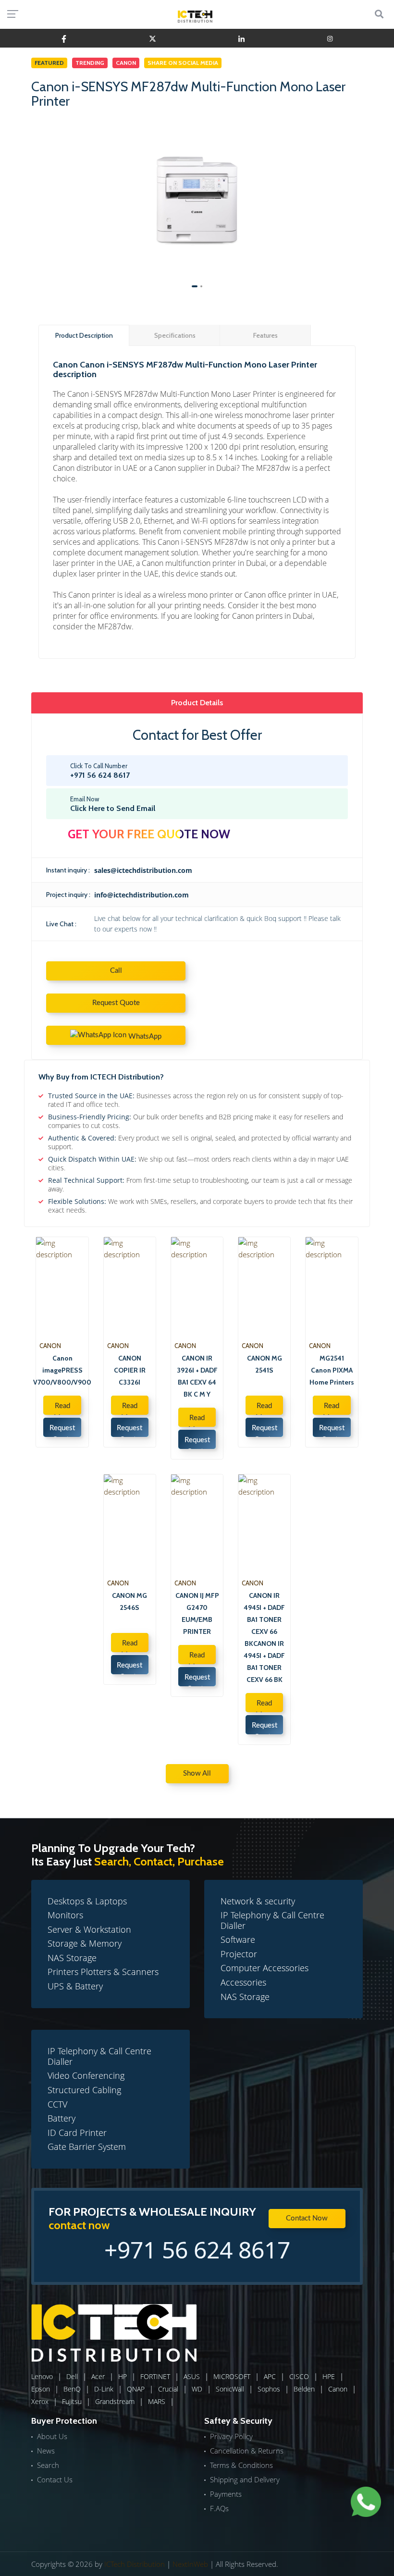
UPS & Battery (75, 1986)
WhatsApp (144, 1037)
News (46, 2451)
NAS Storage (72, 1958)
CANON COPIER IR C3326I (130, 1370)
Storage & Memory (85, 1943)
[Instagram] (330, 38)
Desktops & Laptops (87, 1901)
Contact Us (55, 2479)
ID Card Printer (77, 2133)
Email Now (113, 804)
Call (116, 971)
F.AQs (219, 2508)
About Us (52, 2436)
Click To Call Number (100, 771)
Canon (126, 63)
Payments (226, 2494)
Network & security (258, 1901)
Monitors (65, 1915)
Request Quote (116, 1003)
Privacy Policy (231, 2436)
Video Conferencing (86, 2075)
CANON (50, 1346)
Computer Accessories (265, 1968)
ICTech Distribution (135, 2564)
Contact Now (307, 2218)
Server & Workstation (89, 1929)
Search (48, 2465)
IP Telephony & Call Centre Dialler (272, 1920)
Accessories (243, 1982)
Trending (90, 63)
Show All (197, 1773)
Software (238, 1939)
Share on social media (183, 63)
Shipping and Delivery (245, 2479)
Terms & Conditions (241, 2465)
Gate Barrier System (87, 2147)
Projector (239, 1954)
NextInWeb (190, 2564)
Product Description (84, 335)
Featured (49, 63)
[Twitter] (153, 38)
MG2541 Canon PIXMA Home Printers (332, 1370)
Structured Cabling (84, 2090)
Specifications (175, 335)
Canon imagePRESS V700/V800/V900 (62, 1370)
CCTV (57, 2104)
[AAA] (64, 38)
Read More (62, 1409)
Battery (62, 2118)
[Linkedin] (241, 38)
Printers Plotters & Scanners (103, 1972)
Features (265, 335)
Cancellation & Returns (247, 2451)
